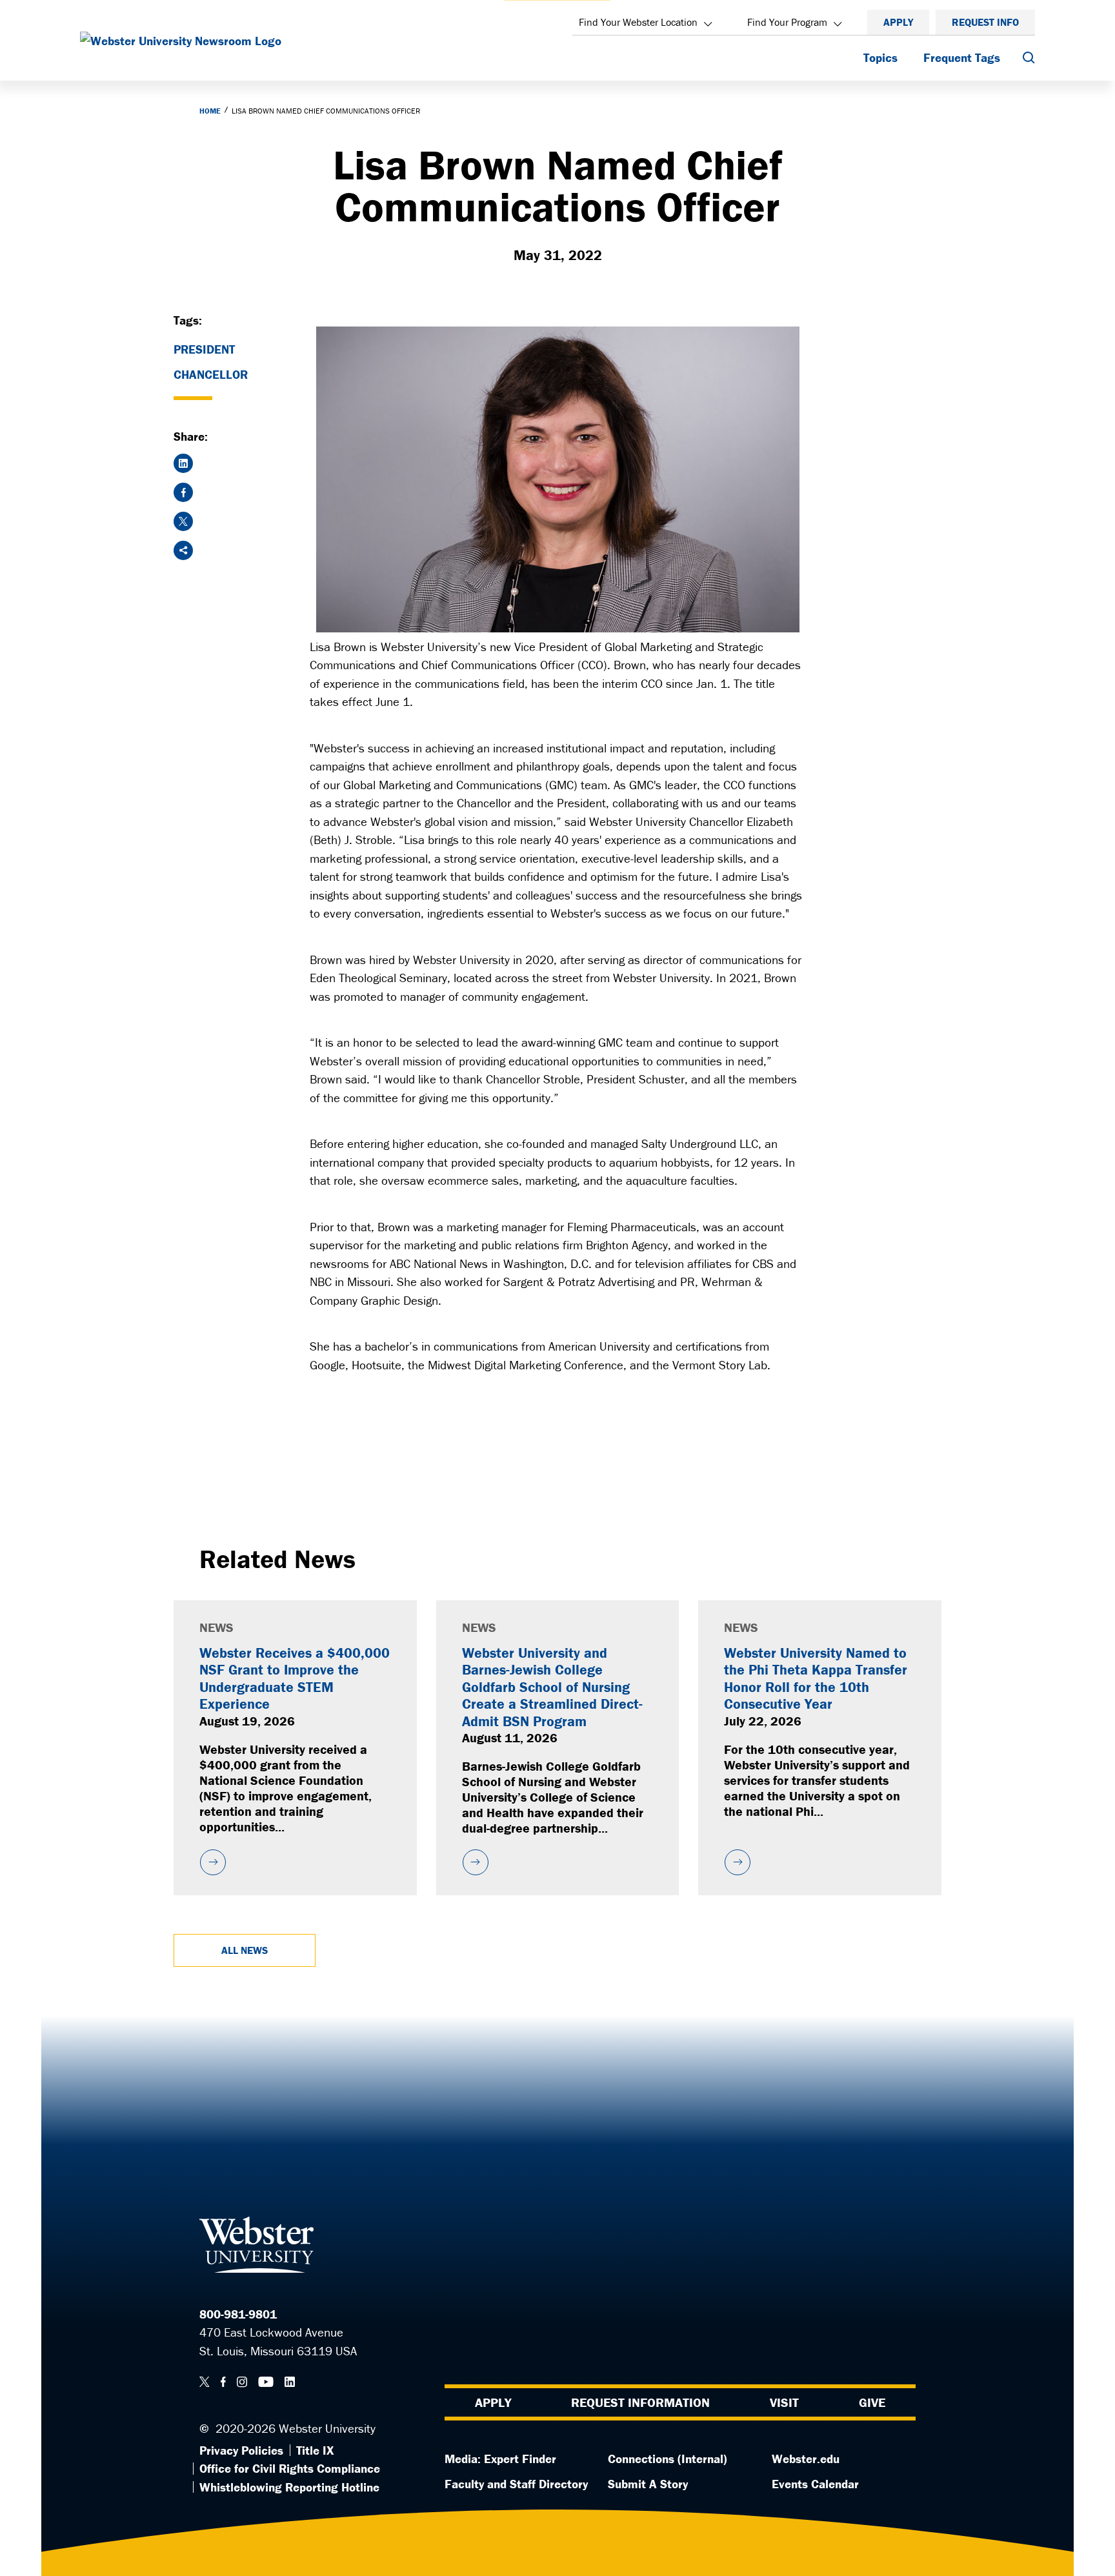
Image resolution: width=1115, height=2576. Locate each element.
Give (872, 2402)
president (204, 349)
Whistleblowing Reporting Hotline (289, 2487)
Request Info (985, 22)
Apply (898, 22)
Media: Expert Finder (500, 2459)
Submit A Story (648, 2484)
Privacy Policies (241, 2450)
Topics (880, 57)
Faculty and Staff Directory (516, 2484)
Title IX (315, 2450)
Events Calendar (815, 2484)
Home (210, 111)
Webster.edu (806, 2459)
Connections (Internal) (668, 2459)
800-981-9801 (238, 2314)
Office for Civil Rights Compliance (290, 2468)
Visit (784, 2402)
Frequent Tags (962, 57)
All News (245, 1950)
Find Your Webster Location (638, 22)
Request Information (640, 2402)
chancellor (211, 374)
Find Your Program (787, 22)
